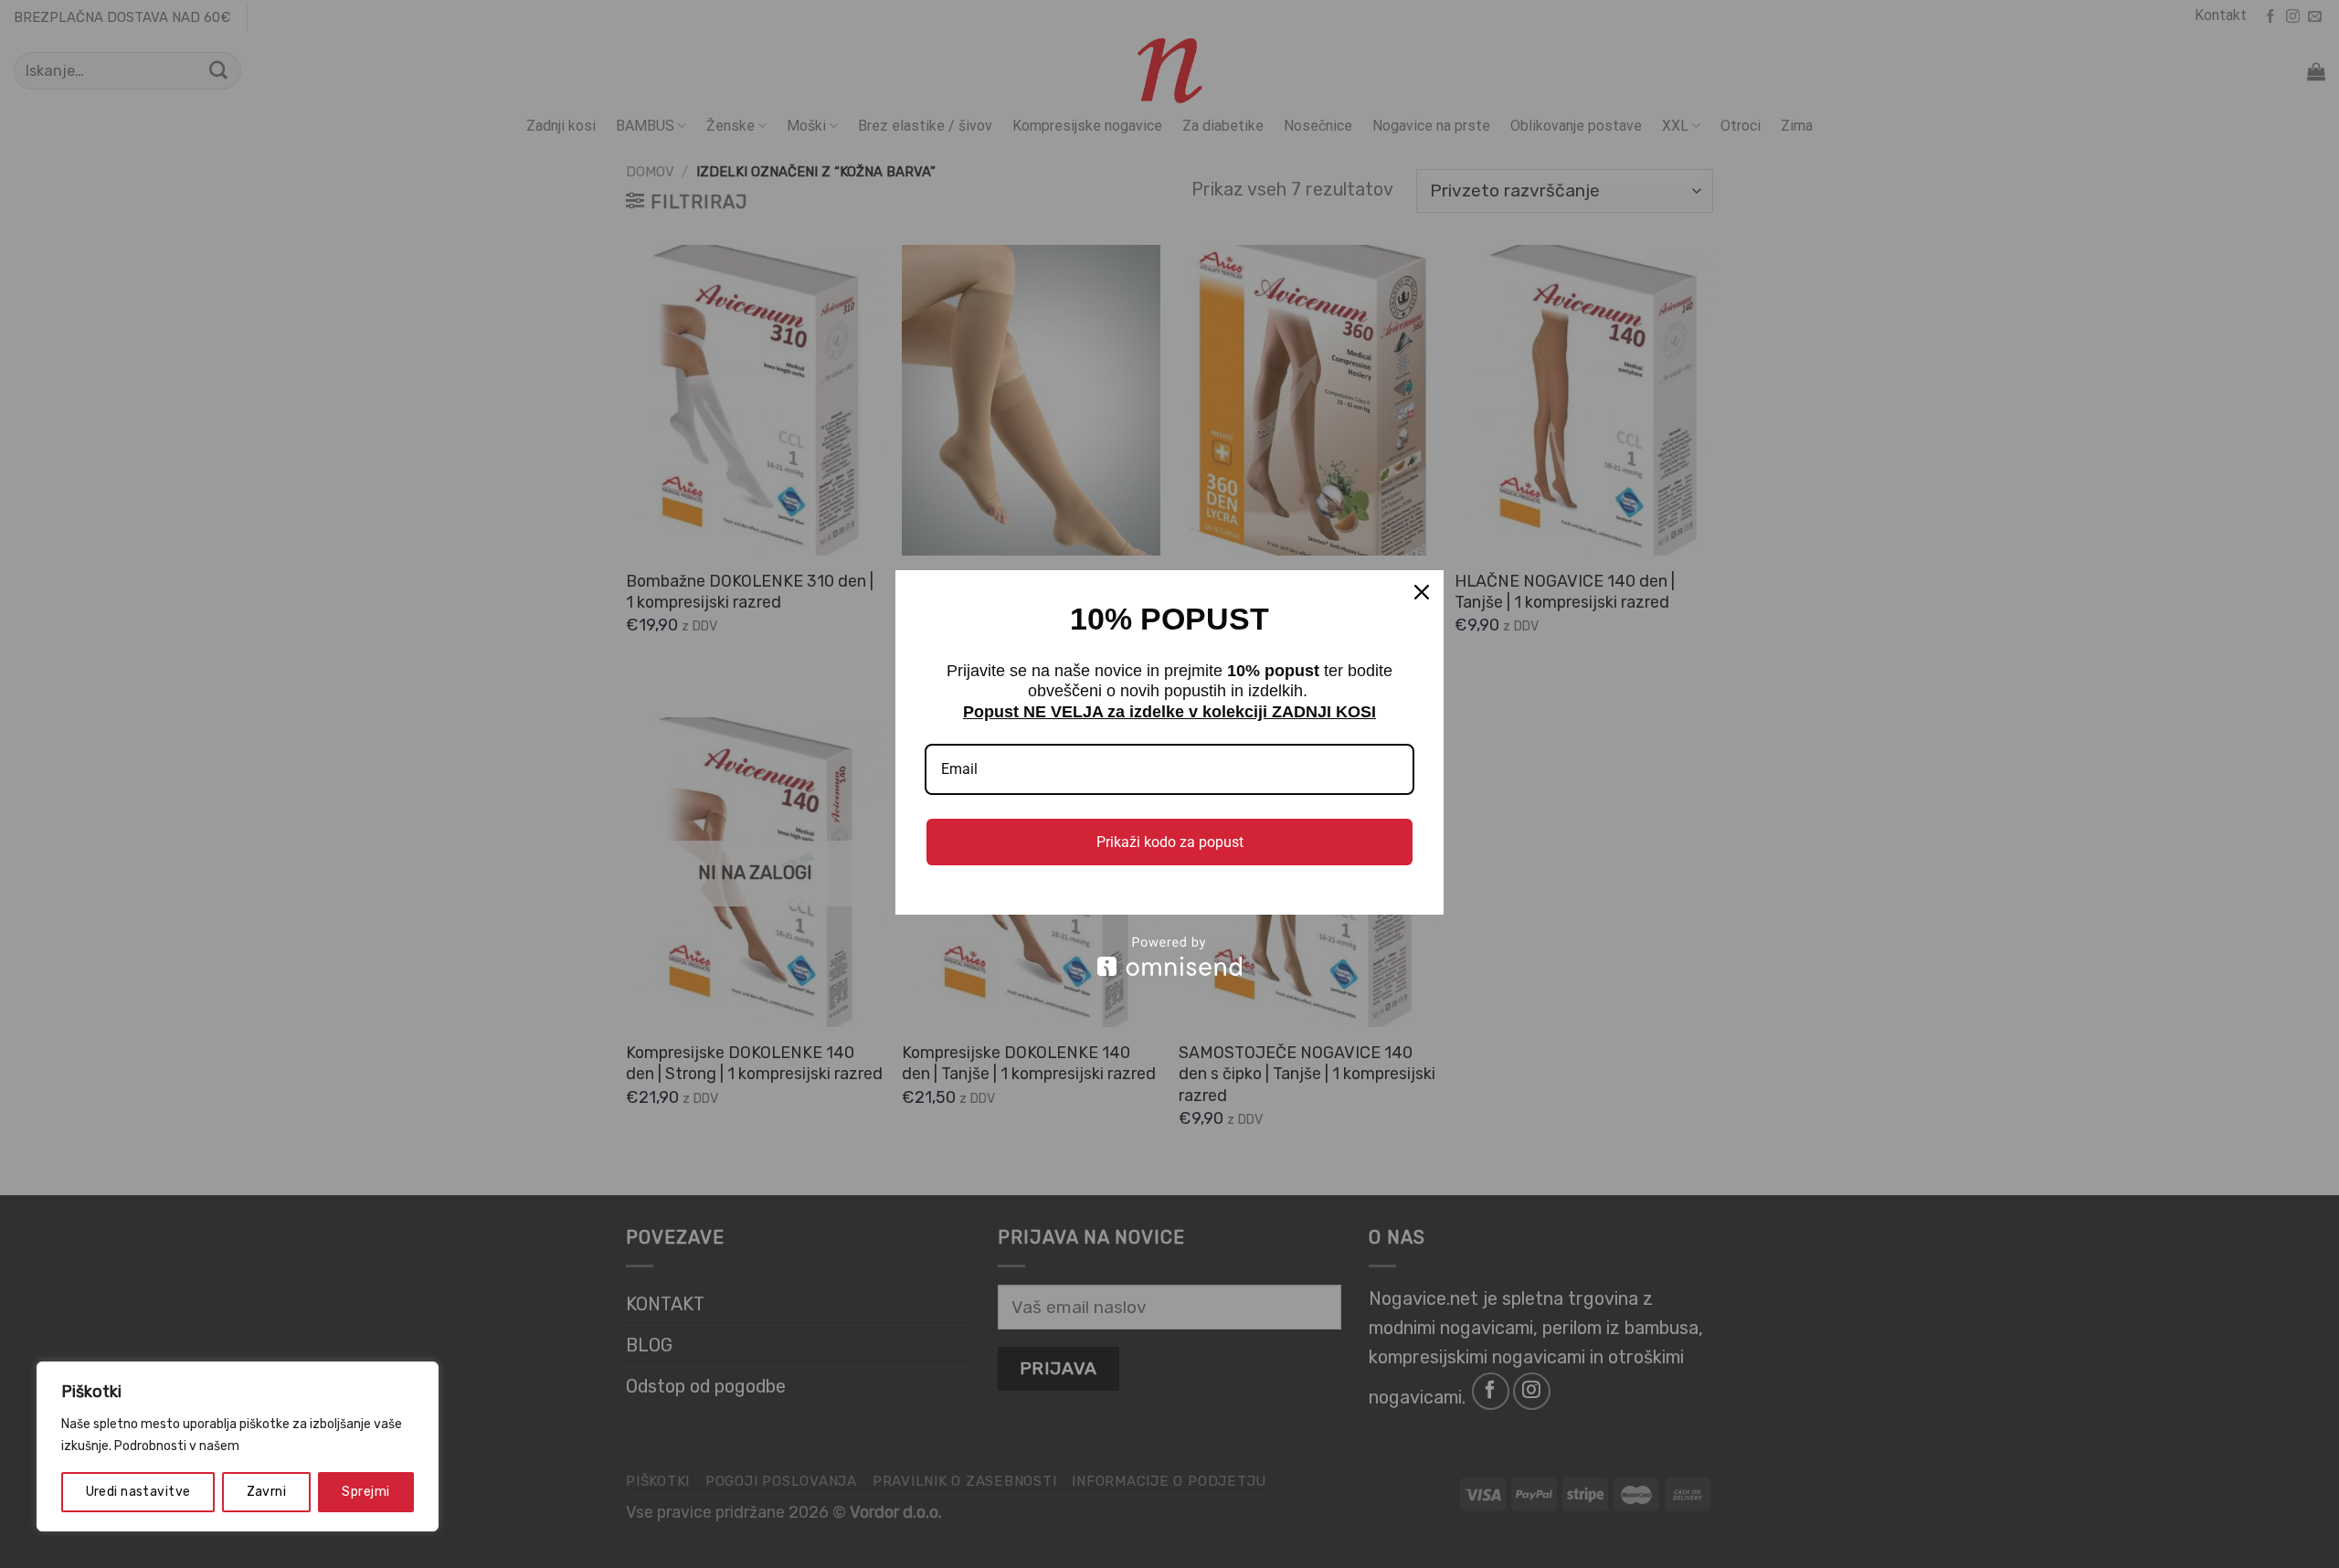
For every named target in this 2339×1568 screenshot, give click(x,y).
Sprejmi (365, 1492)
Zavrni (267, 1492)
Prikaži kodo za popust (1170, 842)
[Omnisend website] (1169, 956)
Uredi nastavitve (138, 1492)
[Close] (1422, 592)
